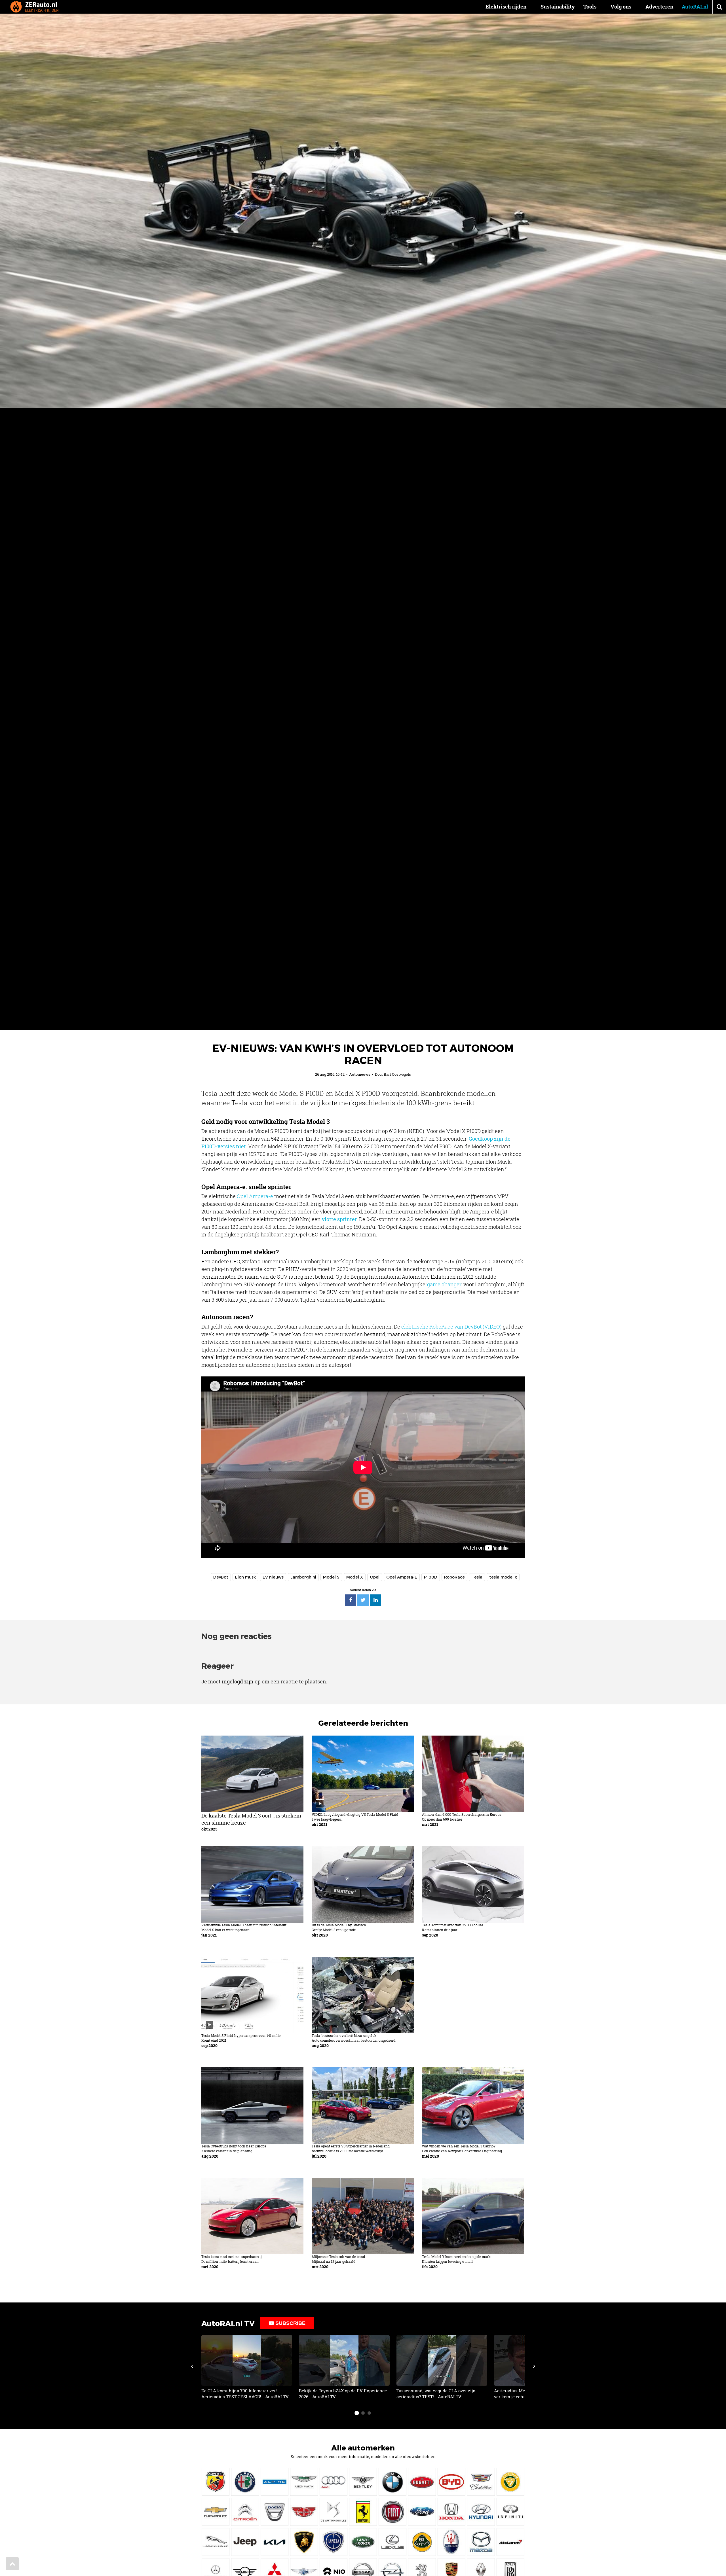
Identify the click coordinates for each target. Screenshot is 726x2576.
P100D (431, 1577)
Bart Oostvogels (397, 1074)
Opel (375, 1577)
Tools (590, 7)
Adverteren (659, 7)
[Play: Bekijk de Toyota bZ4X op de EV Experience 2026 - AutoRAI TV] (344, 2367)
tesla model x (503, 1577)
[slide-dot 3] (369, 2413)
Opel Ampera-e (255, 1196)
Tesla (477, 1577)
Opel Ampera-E (402, 1577)
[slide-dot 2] (363, 2413)
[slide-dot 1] (357, 2413)
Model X (355, 1577)
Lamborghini (303, 1577)
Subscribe (290, 2323)
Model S (331, 1577)
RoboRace (454, 1577)
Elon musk (245, 1577)
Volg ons (621, 7)
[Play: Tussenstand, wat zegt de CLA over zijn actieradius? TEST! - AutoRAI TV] (442, 2367)
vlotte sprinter (339, 1219)
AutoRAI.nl (695, 7)
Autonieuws (360, 1074)
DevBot (221, 1577)
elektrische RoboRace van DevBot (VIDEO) (451, 1327)
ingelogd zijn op (241, 1681)
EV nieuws (273, 1577)
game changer (444, 1284)
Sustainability (558, 7)
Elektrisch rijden (506, 7)
